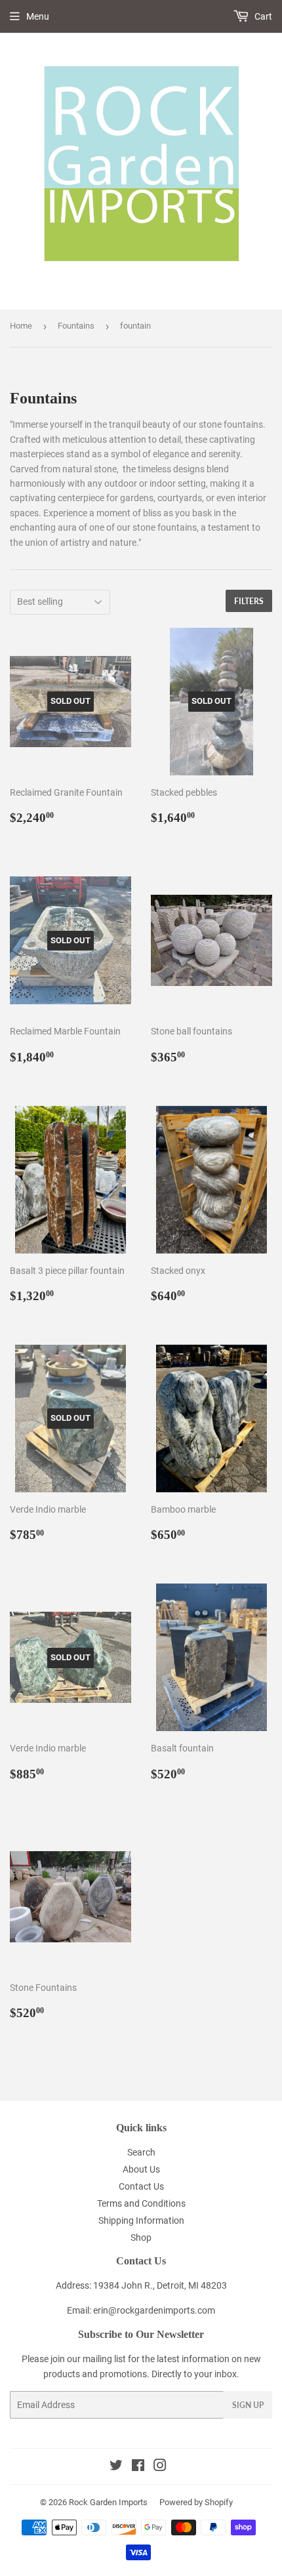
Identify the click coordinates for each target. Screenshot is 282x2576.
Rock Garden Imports (108, 2502)
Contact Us (141, 2186)
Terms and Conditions (141, 2203)
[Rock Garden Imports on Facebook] (138, 2467)
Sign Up (248, 2405)
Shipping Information (141, 2220)
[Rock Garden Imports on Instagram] (160, 2467)
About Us (141, 2169)
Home (21, 326)
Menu (38, 16)
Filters (249, 601)
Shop (141, 2238)
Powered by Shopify (196, 2502)
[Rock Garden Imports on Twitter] (116, 2467)
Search (141, 2152)
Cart (262, 16)
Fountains (76, 326)
